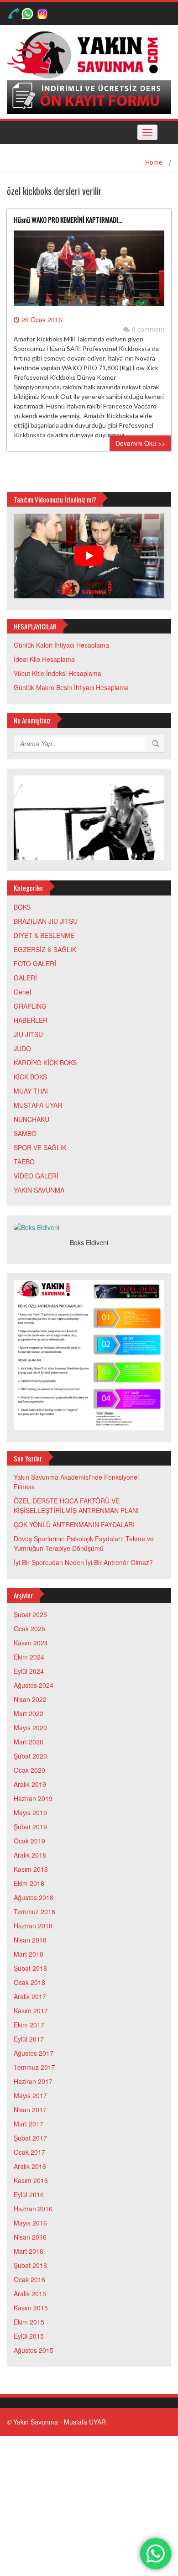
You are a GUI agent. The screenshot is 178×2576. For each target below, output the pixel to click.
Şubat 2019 (30, 1827)
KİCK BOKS (30, 1077)
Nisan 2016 (30, 2237)
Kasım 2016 (31, 2180)
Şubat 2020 (30, 1756)
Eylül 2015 (29, 2336)
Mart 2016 (29, 2251)
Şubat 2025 (30, 1614)
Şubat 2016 (30, 2265)
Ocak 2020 (29, 1770)
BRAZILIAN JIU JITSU (46, 921)
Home (154, 162)
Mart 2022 (29, 1713)
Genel (22, 992)
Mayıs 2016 (30, 2223)
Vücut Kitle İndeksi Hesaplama (58, 673)
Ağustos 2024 (34, 1685)
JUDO (22, 1048)
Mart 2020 (29, 1742)
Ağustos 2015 (34, 2350)
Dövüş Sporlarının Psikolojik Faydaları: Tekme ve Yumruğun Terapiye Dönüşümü (84, 1543)
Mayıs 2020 (30, 1728)
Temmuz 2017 (34, 2067)
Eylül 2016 (29, 2194)
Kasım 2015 (31, 2308)
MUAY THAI (31, 1091)
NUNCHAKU (31, 1119)
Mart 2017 (29, 2124)
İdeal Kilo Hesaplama (44, 659)
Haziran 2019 (33, 1798)
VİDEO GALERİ (36, 1176)
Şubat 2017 (30, 2138)
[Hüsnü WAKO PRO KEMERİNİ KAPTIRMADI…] (89, 272)
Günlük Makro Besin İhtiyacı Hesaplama (71, 687)
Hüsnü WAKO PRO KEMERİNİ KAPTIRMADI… (68, 220)
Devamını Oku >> (140, 443)
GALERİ (25, 978)
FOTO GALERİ (35, 963)
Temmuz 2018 (34, 1911)
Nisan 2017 (30, 2110)
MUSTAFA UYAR (38, 1105)
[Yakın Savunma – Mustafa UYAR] (86, 54)
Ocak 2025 (29, 1628)
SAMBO (25, 1133)
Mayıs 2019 (30, 1812)
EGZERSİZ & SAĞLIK (45, 949)
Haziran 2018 (33, 1926)
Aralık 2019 (30, 1784)
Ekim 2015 (29, 2322)
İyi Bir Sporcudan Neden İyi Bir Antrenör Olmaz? (83, 1562)
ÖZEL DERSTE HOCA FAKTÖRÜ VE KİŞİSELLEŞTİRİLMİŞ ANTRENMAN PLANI (76, 1505)
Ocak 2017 (29, 2152)
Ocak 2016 (29, 2279)
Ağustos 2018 (34, 1897)
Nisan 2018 (30, 1940)
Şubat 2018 (30, 1968)
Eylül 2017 (29, 2039)
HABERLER (31, 1020)
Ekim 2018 (29, 1883)
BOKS (22, 907)
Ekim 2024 (29, 1657)
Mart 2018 (29, 1954)
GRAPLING (30, 1006)
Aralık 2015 (30, 2293)
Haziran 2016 (33, 2209)
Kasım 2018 (31, 1869)
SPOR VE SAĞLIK (40, 1147)
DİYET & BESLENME (44, 935)
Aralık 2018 (30, 1855)
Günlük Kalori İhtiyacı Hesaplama (61, 645)
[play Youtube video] (89, 556)
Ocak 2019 (29, 1841)
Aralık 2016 (30, 2166)
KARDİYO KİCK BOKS (45, 1063)
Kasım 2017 (31, 2011)
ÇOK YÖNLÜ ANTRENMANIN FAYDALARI (74, 1524)
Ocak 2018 (29, 1982)
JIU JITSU (28, 1034)
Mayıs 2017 (30, 2095)
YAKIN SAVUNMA (39, 1190)
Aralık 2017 (30, 1996)
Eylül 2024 (29, 1671)
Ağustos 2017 (34, 2053)
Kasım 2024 (31, 1643)
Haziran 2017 (33, 2081)
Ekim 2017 (29, 2025)
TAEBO (24, 1162)
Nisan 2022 (30, 1699)
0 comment (148, 329)
